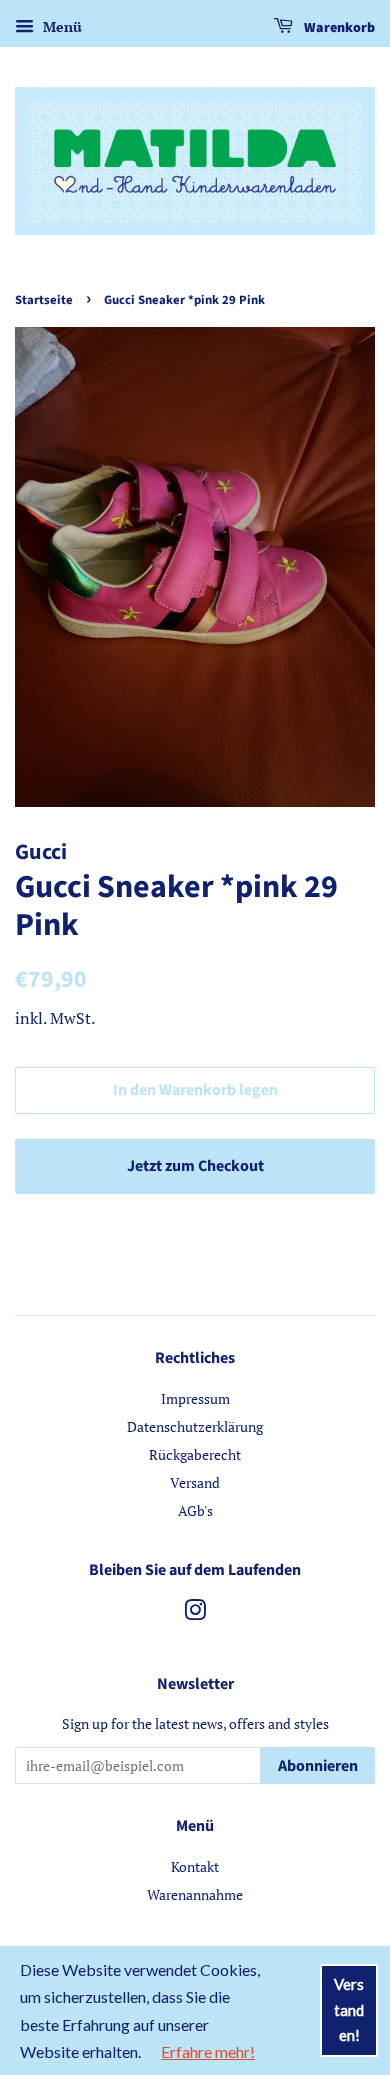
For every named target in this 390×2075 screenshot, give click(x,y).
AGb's (195, 1510)
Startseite (44, 300)
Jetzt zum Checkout (195, 1166)
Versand (195, 1482)
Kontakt (195, 1866)
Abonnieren (318, 1766)
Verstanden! (349, 2009)
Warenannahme (195, 1894)
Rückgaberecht (195, 1454)
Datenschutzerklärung (195, 1426)
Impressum (195, 1398)
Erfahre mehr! (208, 2051)
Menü (60, 26)
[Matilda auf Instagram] (195, 1613)
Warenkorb (338, 28)
